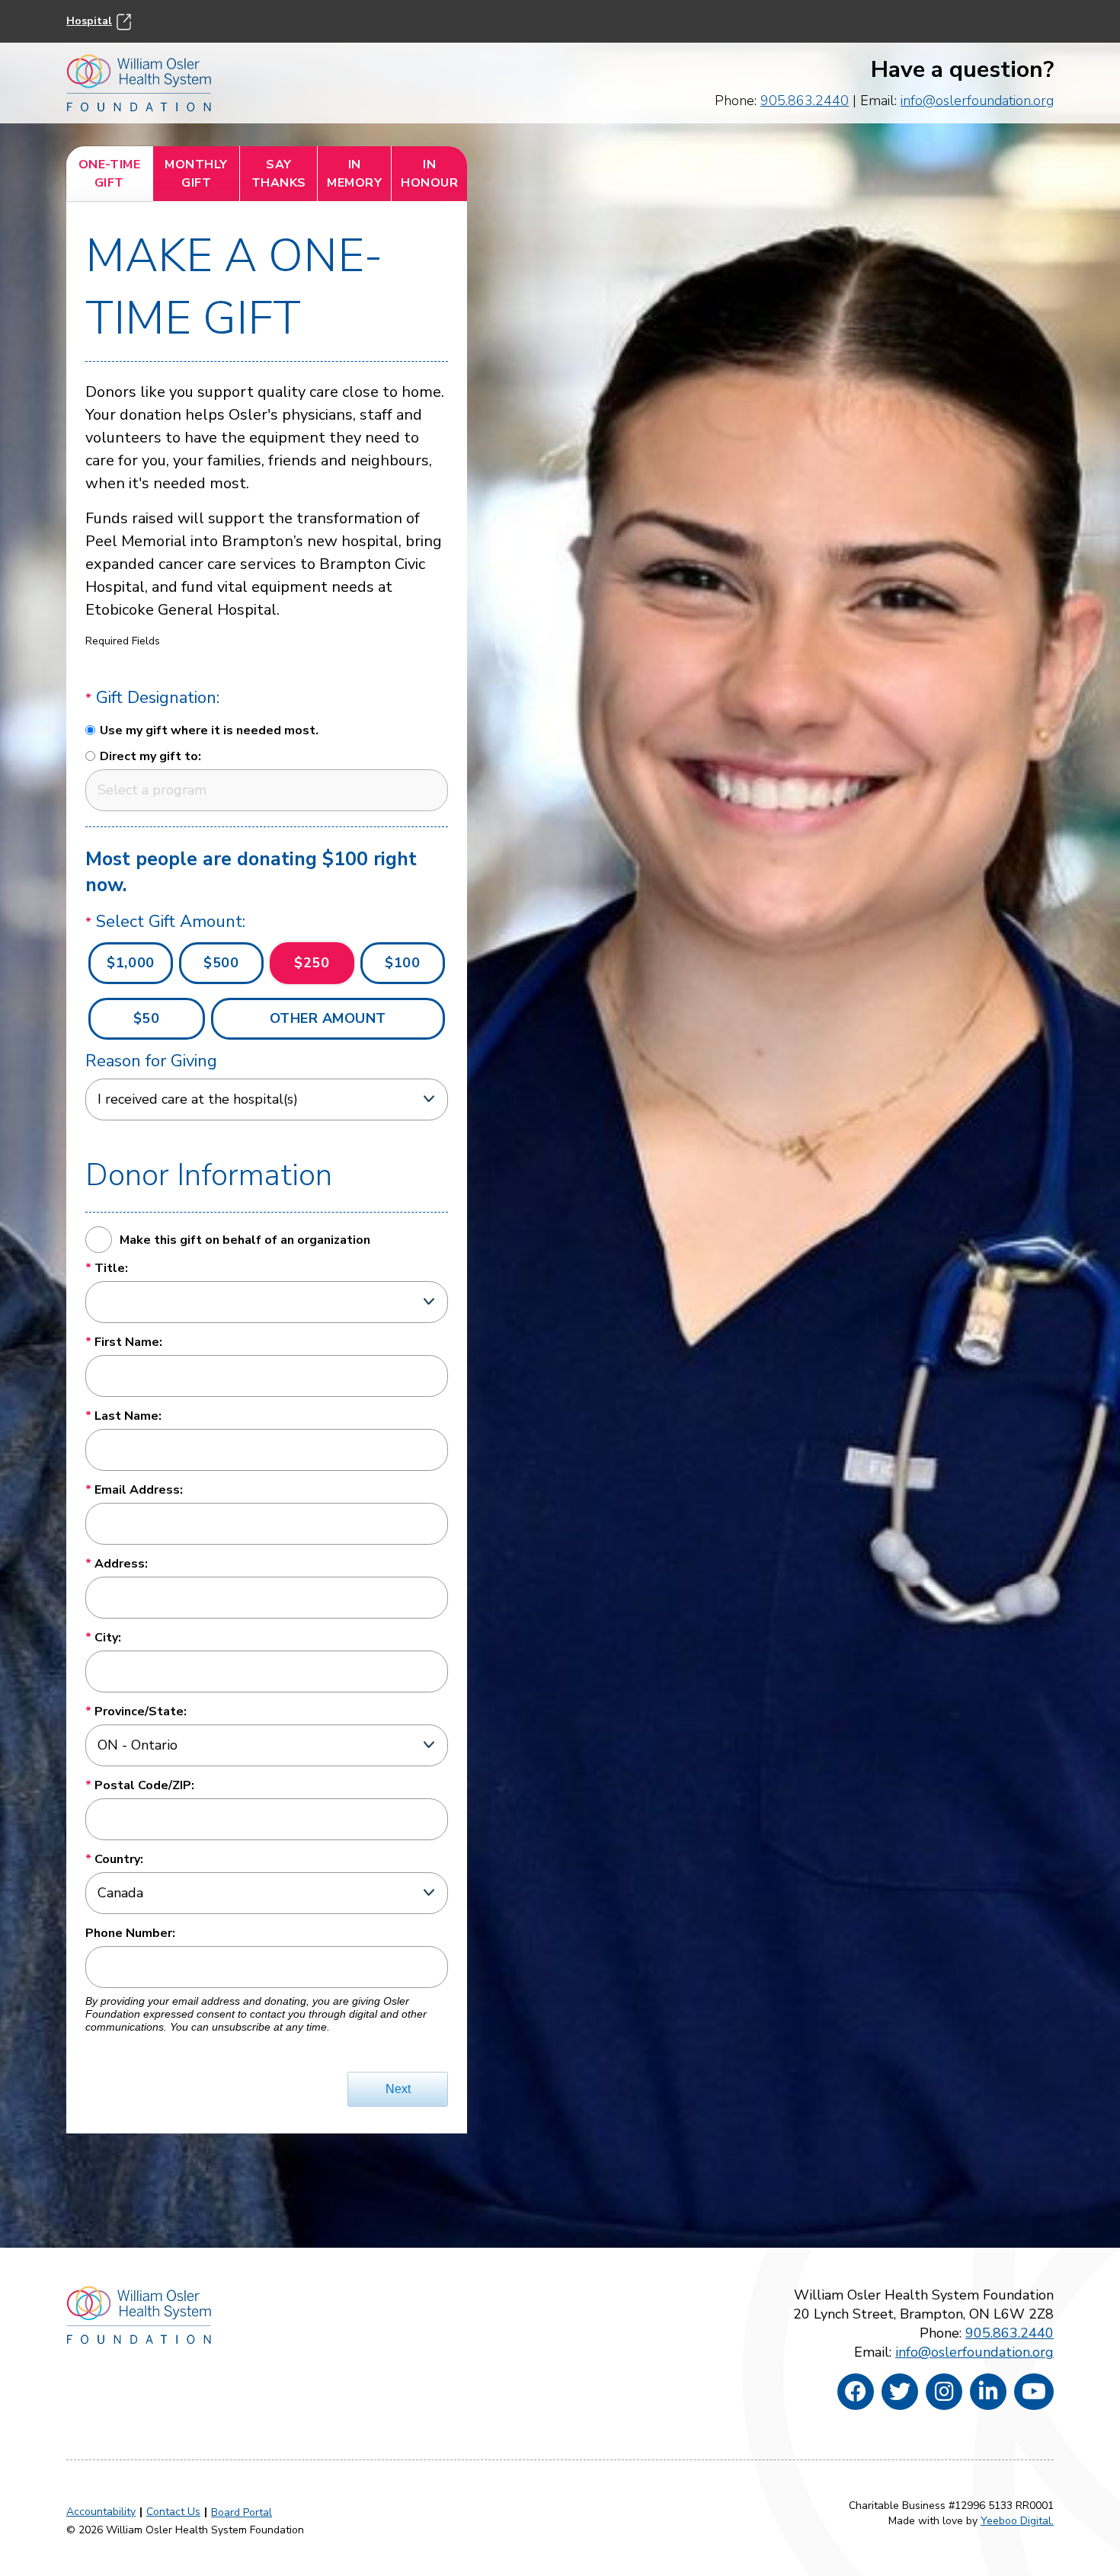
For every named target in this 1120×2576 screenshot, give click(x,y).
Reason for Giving (151, 1061)
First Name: (128, 1342)
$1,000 (130, 963)
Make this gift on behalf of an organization (245, 1240)
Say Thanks (279, 174)
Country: (119, 1859)
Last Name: (128, 1416)
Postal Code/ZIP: (144, 1785)
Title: (111, 1268)
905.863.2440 (805, 101)
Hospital (89, 21)
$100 (402, 963)
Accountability (101, 2512)
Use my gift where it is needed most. (209, 730)
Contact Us (173, 2512)
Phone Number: (130, 1933)
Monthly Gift (196, 174)
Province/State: (141, 1711)
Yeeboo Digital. (1017, 2521)
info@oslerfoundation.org (977, 101)
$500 (221, 963)
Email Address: (139, 1490)
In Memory (354, 174)
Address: (121, 1564)
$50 (147, 1018)
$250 (312, 963)
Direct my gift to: (150, 756)
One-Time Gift (110, 174)
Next (398, 2089)
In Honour (429, 174)
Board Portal (242, 2512)
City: (108, 1638)
